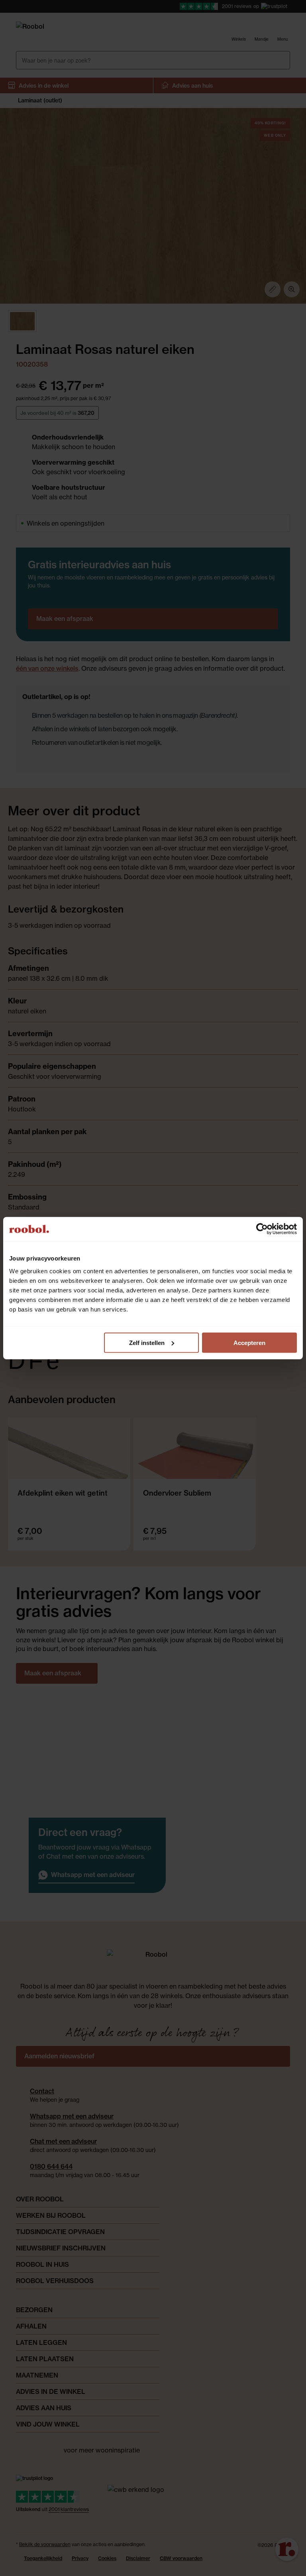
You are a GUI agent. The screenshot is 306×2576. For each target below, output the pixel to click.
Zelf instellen (147, 1342)
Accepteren (249, 1342)
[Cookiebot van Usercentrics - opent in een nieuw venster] (262, 1229)
